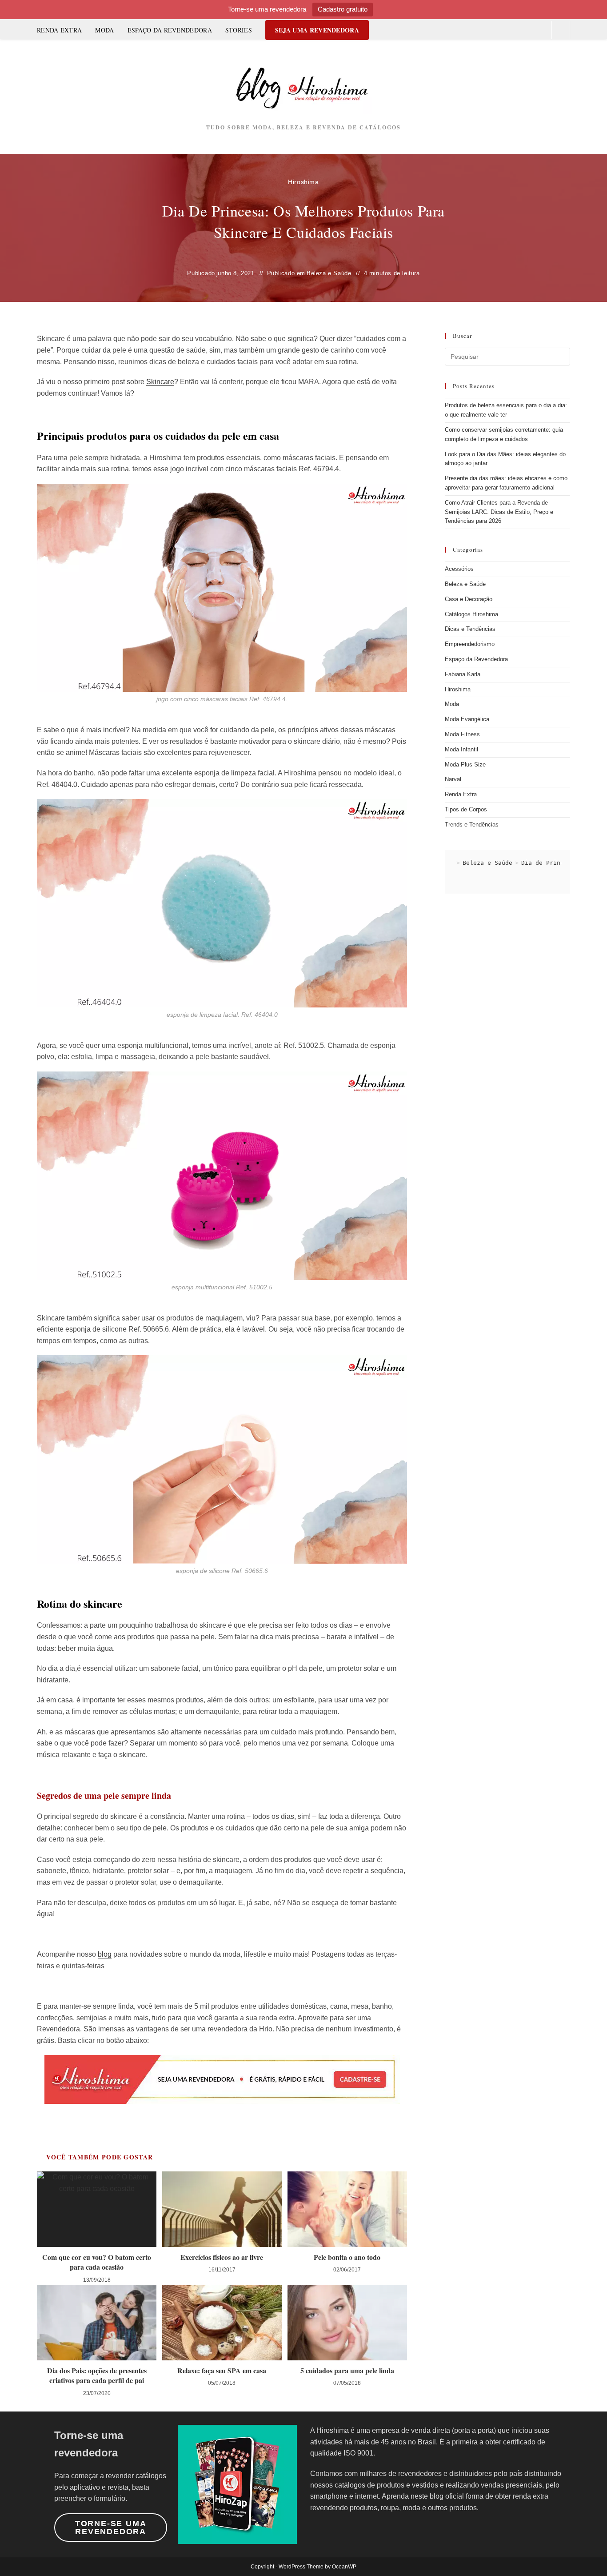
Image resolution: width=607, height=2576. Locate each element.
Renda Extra (461, 794)
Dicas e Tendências (470, 629)
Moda (452, 704)
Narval (453, 779)
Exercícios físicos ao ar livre (222, 2257)
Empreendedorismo (470, 644)
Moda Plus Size (465, 764)
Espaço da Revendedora (476, 659)
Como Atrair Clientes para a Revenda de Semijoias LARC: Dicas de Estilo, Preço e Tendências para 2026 (499, 512)
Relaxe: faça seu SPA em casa (222, 2371)
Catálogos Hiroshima (471, 614)
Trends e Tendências (472, 825)
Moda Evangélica (467, 719)
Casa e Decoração (469, 599)
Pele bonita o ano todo (347, 2257)
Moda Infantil (461, 749)
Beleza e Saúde (329, 273)
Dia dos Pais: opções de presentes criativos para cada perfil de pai (97, 2375)
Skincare (160, 382)
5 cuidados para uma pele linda (347, 2371)
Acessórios (459, 569)
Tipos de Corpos (466, 809)
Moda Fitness (462, 734)
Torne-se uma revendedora (111, 2528)
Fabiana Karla (463, 674)
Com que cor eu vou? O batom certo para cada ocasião (97, 2262)
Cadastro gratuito (343, 9)
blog (105, 1954)
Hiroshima (303, 182)
